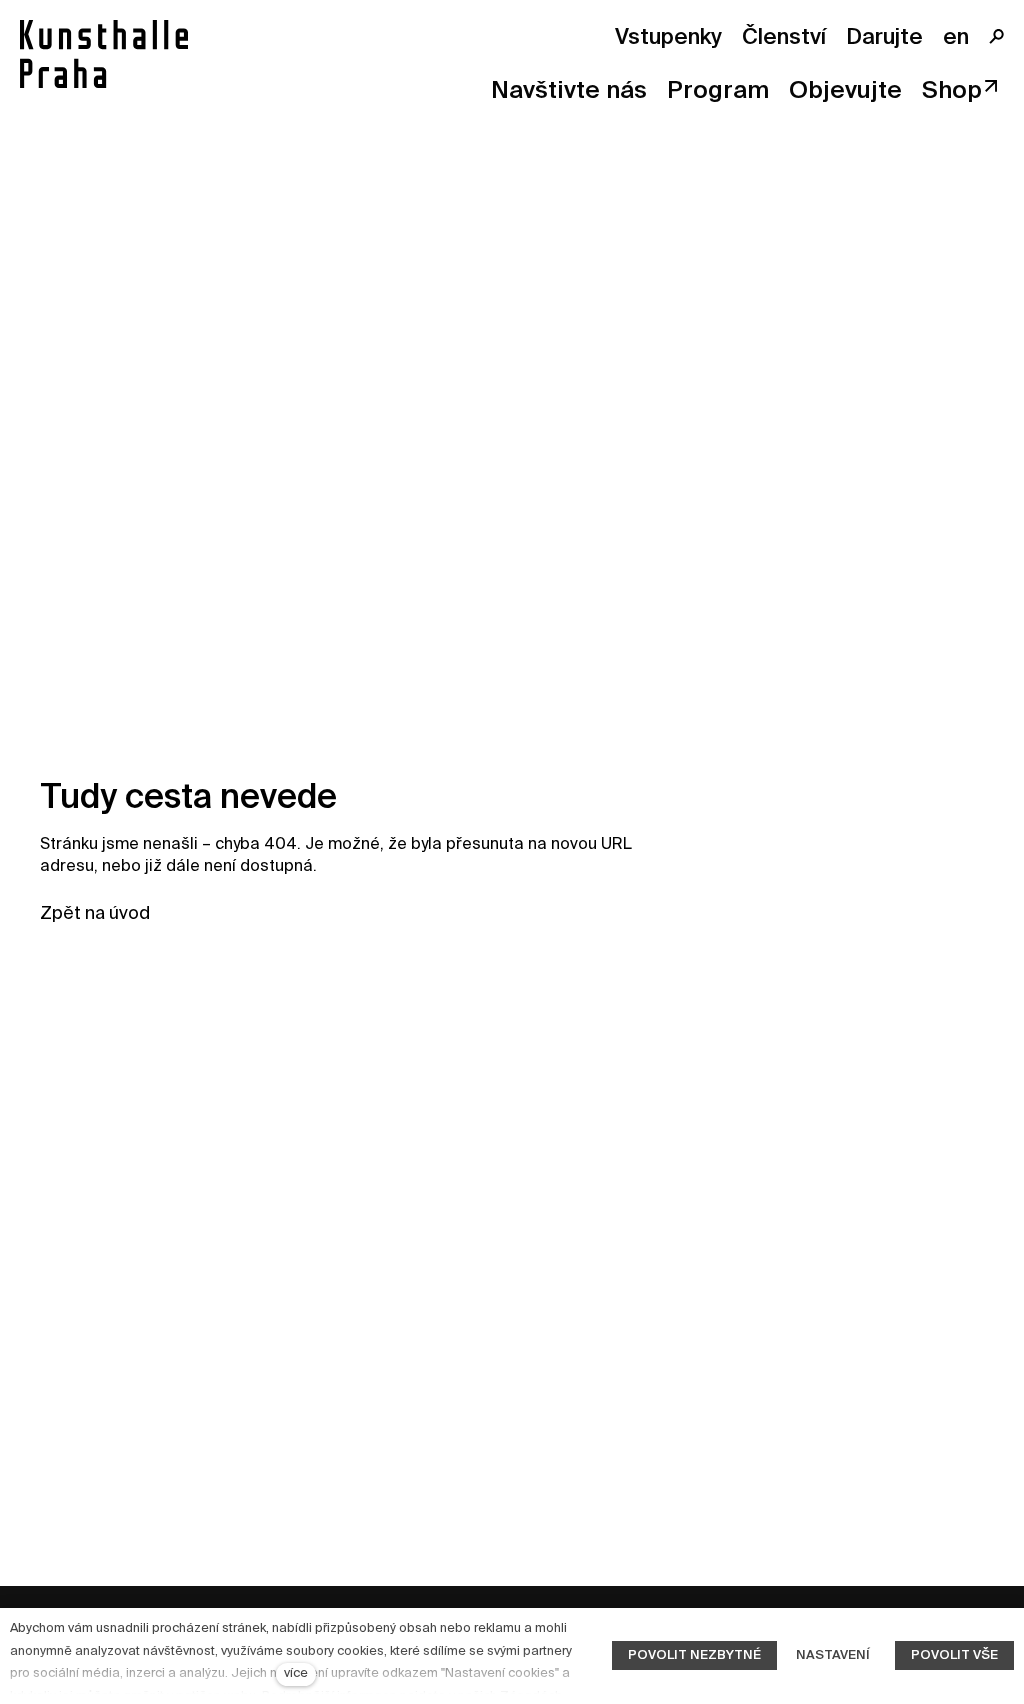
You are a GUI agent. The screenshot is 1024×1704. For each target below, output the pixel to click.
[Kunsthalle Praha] (104, 54)
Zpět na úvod (95, 914)
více (296, 1673)
